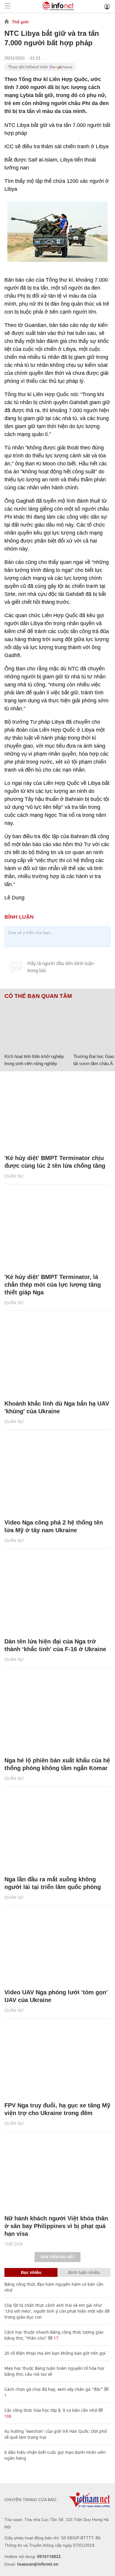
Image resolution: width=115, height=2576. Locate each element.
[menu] (8, 6)
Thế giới (20, 22)
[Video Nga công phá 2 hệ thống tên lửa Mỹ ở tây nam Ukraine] (57, 1477)
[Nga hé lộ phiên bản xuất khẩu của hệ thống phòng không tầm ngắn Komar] (57, 1715)
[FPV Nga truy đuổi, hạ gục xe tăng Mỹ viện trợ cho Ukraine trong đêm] (57, 2060)
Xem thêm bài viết (57, 2257)
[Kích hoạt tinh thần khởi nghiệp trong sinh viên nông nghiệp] (37, 1025)
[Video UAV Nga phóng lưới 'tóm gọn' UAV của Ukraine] (57, 1947)
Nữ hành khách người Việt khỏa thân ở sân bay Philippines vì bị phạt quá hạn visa (56, 2226)
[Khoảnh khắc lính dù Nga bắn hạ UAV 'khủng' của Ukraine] (57, 1358)
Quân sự (14, 1176)
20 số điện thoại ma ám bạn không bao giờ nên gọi (55, 2353)
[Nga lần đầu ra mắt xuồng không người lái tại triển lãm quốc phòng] (57, 1834)
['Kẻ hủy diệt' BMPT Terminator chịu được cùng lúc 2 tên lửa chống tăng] (57, 1113)
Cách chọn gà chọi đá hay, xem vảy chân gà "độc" (54, 2389)
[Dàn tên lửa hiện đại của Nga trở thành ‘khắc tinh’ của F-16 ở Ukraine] (57, 1596)
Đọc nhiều (31, 2272)
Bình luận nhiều (84, 2272)
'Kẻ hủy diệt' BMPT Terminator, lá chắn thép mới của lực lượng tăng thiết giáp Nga (53, 1285)
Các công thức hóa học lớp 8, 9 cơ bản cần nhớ (51, 2410)
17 (55, 2338)
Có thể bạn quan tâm (38, 996)
